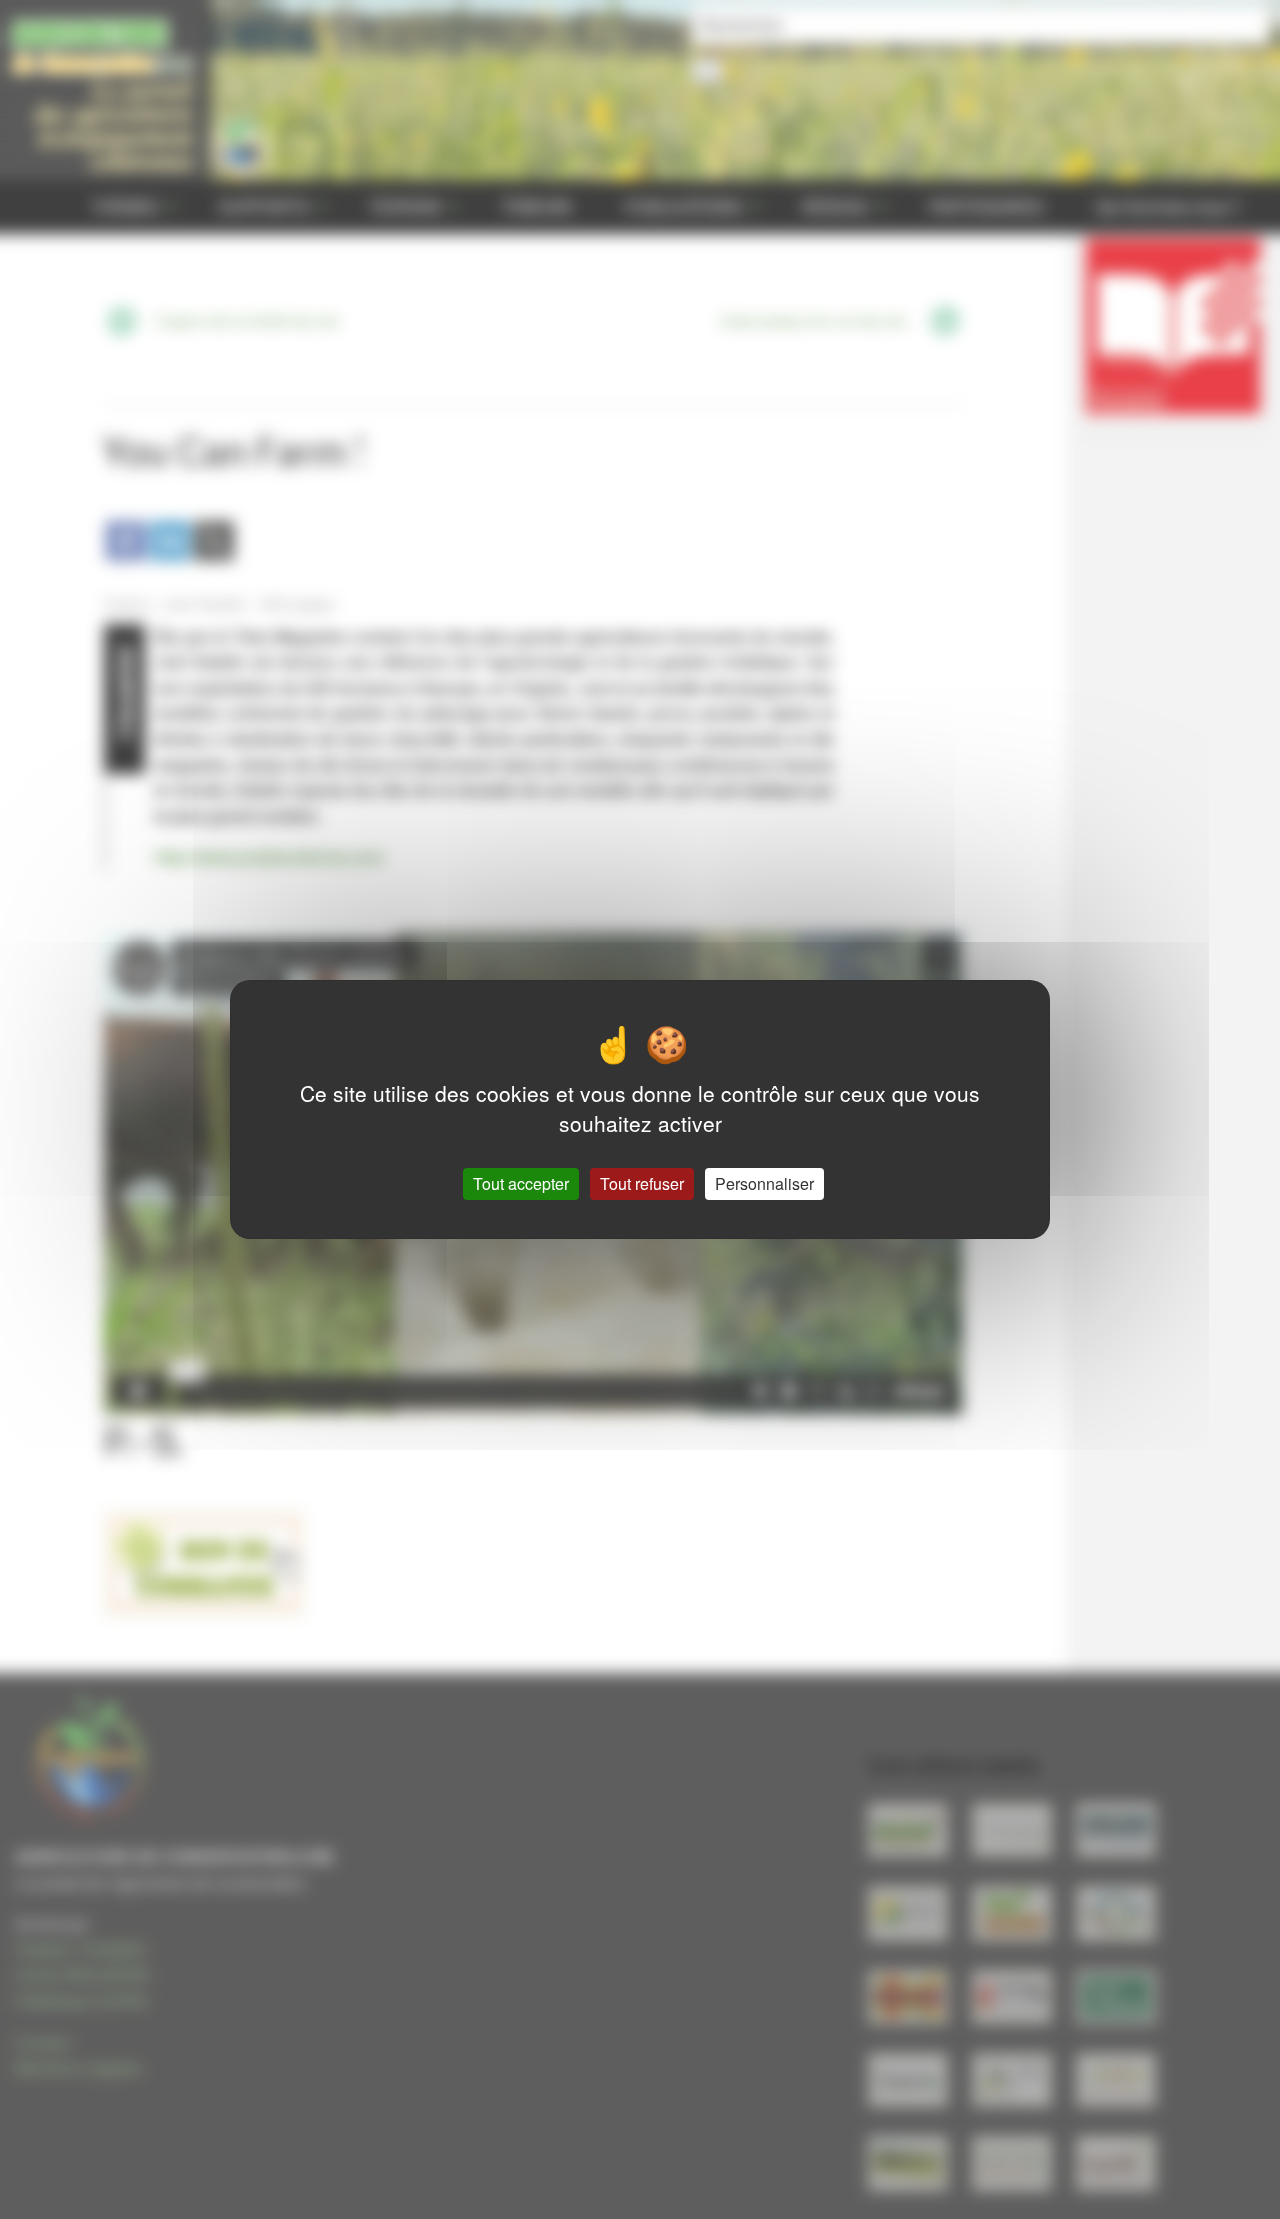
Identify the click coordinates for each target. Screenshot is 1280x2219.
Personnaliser (764, 1183)
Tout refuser (642, 1183)
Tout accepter (521, 1183)
